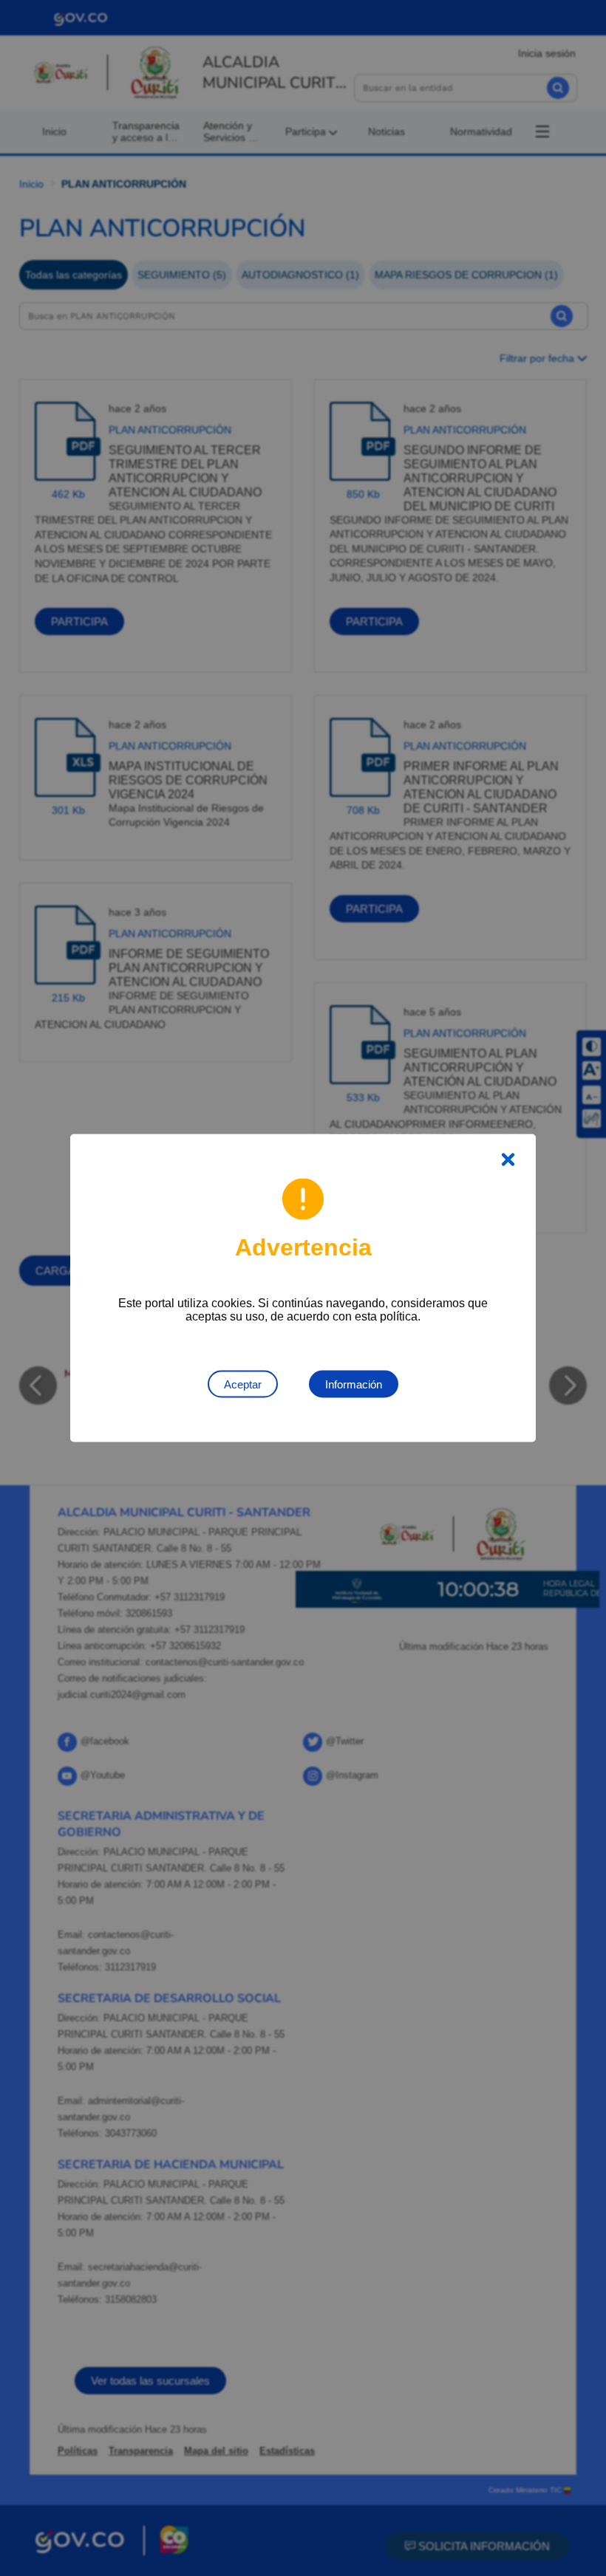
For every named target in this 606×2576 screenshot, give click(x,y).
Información (354, 1384)
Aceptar (243, 1384)
